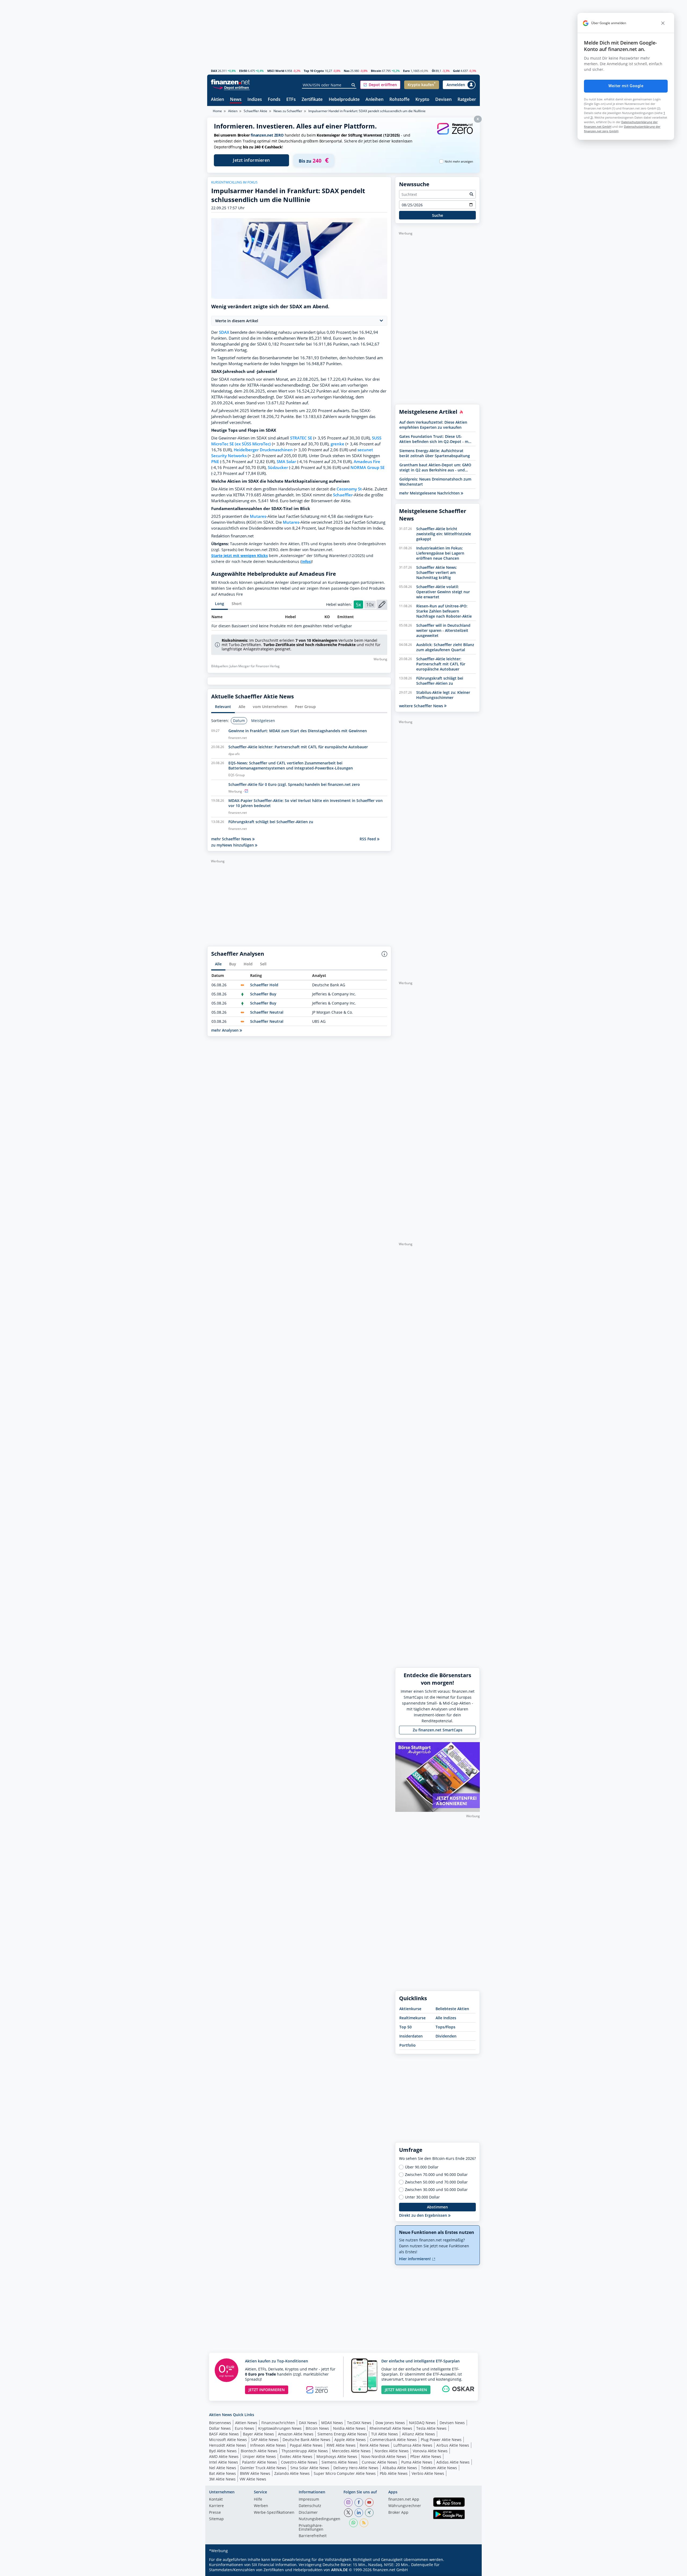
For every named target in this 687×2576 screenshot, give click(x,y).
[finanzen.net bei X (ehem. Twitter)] (348, 2513)
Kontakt (216, 2500)
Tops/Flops (445, 2027)
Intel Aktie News (224, 2462)
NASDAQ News (422, 2423)
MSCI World (276, 71)
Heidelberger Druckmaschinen (263, 450)
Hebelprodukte (344, 100)
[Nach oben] (469, 2570)
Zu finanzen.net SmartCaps (438, 1730)
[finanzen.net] (230, 82)
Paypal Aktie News (306, 2445)
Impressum (309, 2500)
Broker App (398, 2513)
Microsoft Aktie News (228, 2440)
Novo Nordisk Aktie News (384, 2456)
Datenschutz (310, 2506)
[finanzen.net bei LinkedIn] (359, 2513)
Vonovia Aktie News (430, 2451)
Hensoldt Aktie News (228, 2445)
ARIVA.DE (339, 2570)
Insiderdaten (411, 2036)
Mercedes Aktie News (351, 2451)
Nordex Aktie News (392, 2451)
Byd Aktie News (223, 2451)
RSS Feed (368, 839)
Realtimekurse (412, 2018)
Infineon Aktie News (268, 2445)
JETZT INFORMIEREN (267, 2390)
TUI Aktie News (385, 2434)
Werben (261, 2506)
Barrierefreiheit (313, 2536)
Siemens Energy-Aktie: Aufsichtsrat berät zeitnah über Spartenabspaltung (435, 453)
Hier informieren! (415, 2259)
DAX (214, 71)
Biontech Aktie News (259, 2451)
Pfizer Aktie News (426, 2456)
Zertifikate (312, 100)
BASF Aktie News (224, 2434)
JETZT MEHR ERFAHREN (406, 2390)
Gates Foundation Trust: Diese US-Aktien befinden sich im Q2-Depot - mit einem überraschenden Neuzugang (435, 439)
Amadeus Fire (367, 462)
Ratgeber (467, 100)
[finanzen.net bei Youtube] (369, 2502)
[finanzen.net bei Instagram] (348, 2502)
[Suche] (354, 85)
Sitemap (216, 2519)
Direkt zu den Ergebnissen (424, 2215)
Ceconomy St (349, 489)
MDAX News (332, 2423)
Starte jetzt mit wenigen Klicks (240, 556)
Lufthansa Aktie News (413, 2445)
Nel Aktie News (223, 2468)
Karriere (216, 2506)
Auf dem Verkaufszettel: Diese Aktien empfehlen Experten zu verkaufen (433, 425)
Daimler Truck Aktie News (263, 2468)
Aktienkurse (410, 2009)
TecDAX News (359, 2423)
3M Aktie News (222, 2479)
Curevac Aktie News (379, 2462)
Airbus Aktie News (453, 2445)
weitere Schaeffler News (422, 706)
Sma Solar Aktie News (310, 2468)
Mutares (258, 516)
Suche (438, 215)
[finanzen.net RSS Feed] (364, 2523)
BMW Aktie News (255, 2473)
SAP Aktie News (265, 2440)
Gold (456, 71)
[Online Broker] (231, 87)
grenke (337, 444)
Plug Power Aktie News (441, 2440)
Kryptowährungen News (280, 2428)
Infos (306, 561)
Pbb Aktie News (394, 2473)
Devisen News (452, 2423)
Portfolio (408, 2045)
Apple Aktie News (350, 2440)
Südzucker (278, 468)
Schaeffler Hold (264, 985)
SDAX (224, 332)
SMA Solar (286, 462)
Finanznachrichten (278, 2423)
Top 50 (405, 2027)
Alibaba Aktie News (400, 2468)
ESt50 (243, 71)
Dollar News (220, 2428)
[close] (663, 23)
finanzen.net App (404, 2500)
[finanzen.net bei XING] (369, 2513)
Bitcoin (376, 71)
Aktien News (246, 2423)
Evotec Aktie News (296, 2456)
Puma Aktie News (417, 2462)
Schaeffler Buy (263, 994)
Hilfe (258, 2500)
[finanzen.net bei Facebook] (359, 2502)
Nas (347, 71)
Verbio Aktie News (428, 2473)
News (236, 100)
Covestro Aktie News (299, 2462)
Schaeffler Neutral (267, 1012)
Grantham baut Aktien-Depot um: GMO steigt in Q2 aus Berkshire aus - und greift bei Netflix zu (435, 467)
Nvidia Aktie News (349, 2428)
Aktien (218, 100)
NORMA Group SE (368, 468)
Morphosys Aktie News (337, 2456)
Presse (215, 2513)
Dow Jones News (390, 2423)
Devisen (443, 100)
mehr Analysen (225, 1030)
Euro (406, 71)
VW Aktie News (253, 2479)
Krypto (422, 100)
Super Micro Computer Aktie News (345, 2473)
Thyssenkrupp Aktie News (305, 2451)
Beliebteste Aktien (452, 2009)
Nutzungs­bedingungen (319, 2519)
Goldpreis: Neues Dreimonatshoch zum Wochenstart (435, 482)
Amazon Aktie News (296, 2434)
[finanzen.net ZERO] (455, 134)
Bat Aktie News (222, 2473)
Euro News (244, 2428)
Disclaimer (308, 2513)
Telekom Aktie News (439, 2468)
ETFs (291, 100)
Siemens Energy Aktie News (342, 2434)
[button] (380, 85)
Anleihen (374, 100)
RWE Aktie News (341, 2445)
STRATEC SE (301, 438)
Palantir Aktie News (260, 2462)
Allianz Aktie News (419, 2434)
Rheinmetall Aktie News (391, 2428)
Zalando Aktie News (292, 2473)
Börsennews (220, 2423)
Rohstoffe (399, 100)
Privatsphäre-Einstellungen (311, 2528)
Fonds (274, 100)
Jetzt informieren (251, 160)
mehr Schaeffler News (232, 839)
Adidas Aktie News (453, 2462)
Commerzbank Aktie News (393, 2440)
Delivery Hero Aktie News (356, 2468)
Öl (433, 71)
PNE (215, 462)
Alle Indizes (446, 2018)
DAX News (308, 2423)
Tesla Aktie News (431, 2428)
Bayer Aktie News (258, 2434)
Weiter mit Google (626, 86)
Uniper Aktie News (259, 2456)
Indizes (255, 100)
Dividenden (446, 2036)
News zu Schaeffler (288, 111)
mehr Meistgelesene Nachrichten (430, 493)
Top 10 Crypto (314, 71)
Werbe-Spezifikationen (274, 2513)
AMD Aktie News (224, 2456)
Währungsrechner (405, 2506)
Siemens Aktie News (340, 2462)
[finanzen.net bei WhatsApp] (353, 2523)
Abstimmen (437, 2207)
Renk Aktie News (374, 2445)
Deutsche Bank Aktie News (306, 2440)
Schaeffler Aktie (255, 111)
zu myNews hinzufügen (233, 845)
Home (217, 111)
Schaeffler (343, 495)
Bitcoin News (317, 2428)
